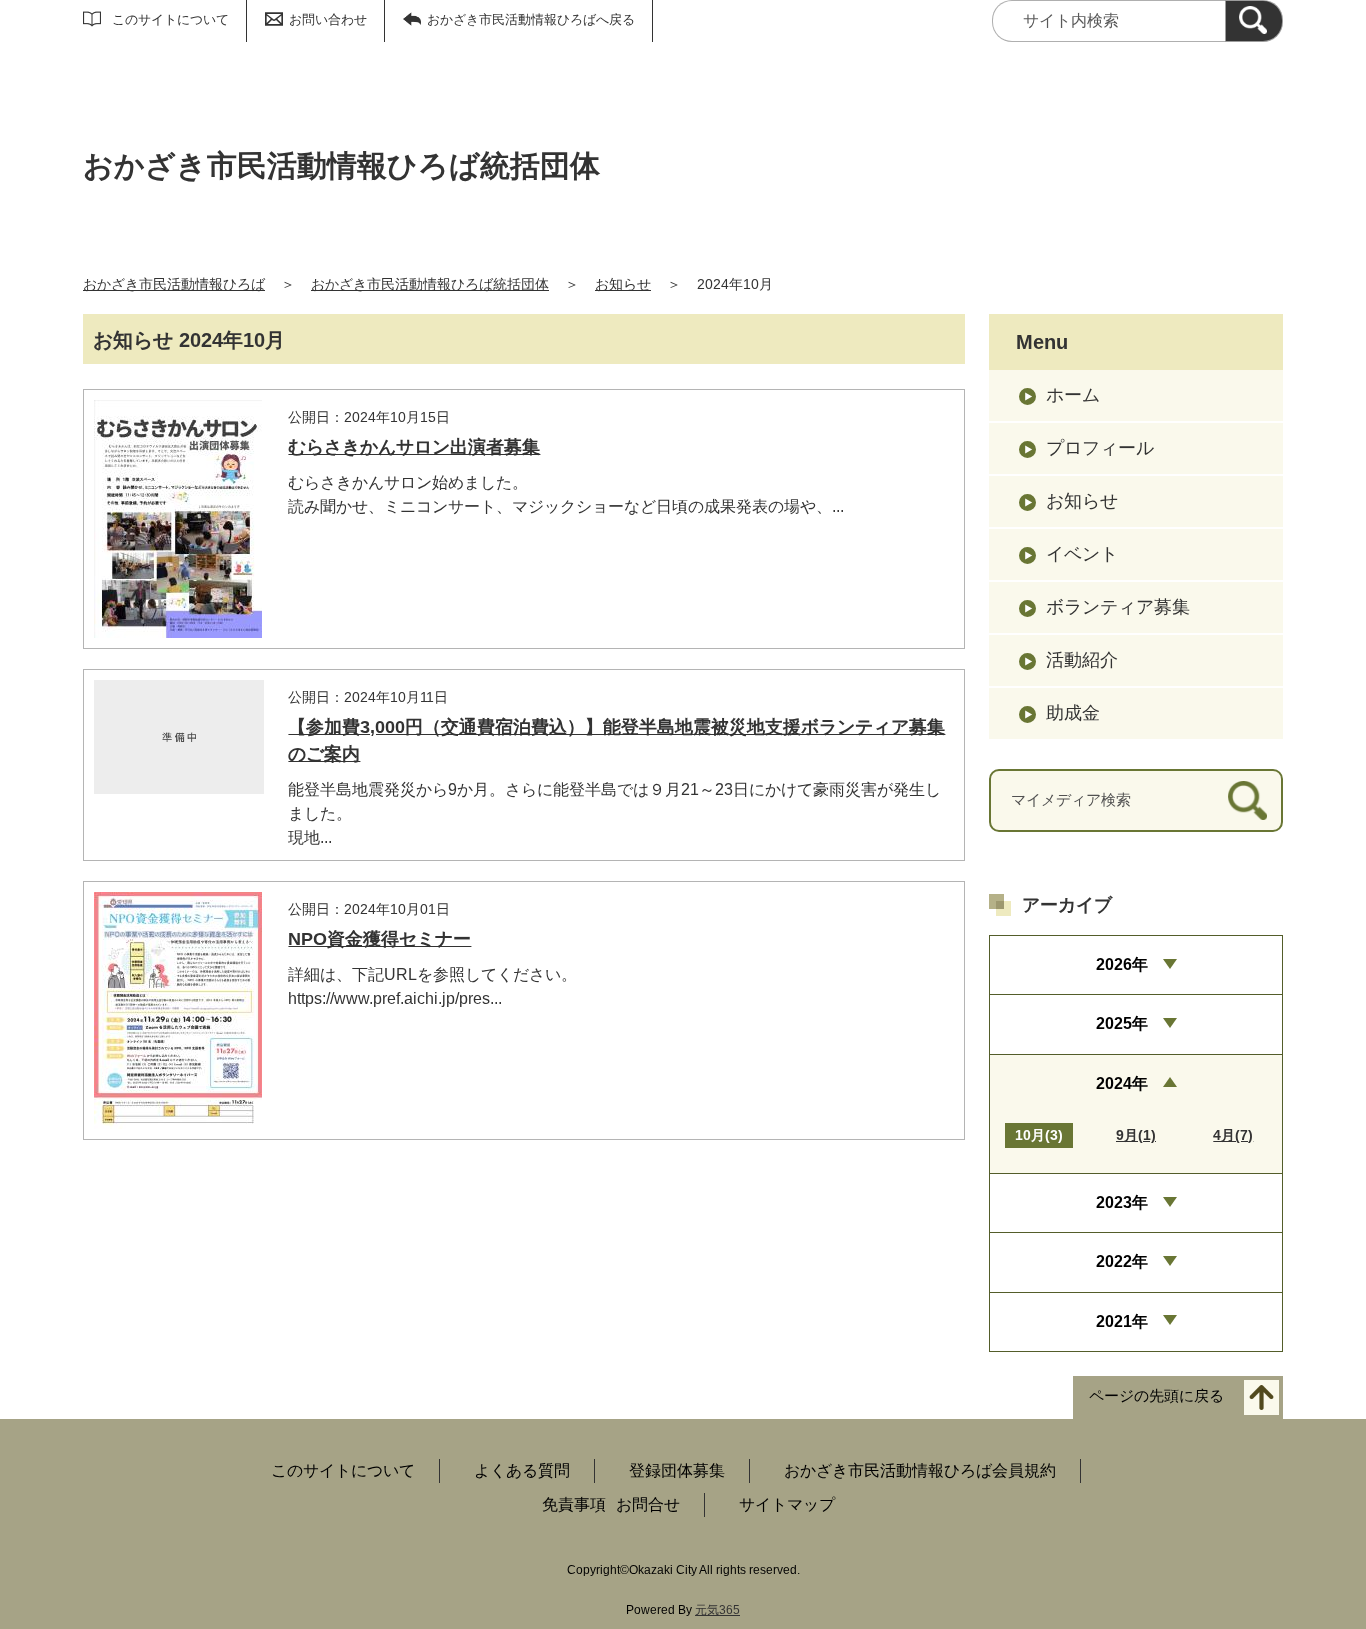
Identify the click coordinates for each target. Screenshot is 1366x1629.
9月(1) (1136, 1135)
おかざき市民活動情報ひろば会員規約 (920, 1470)
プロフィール (1100, 448)
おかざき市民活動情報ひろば (174, 284)
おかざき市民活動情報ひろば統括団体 (430, 284)
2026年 (1122, 964)
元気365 (717, 1610)
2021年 (1122, 1321)
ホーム (1073, 395)
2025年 (1122, 1023)
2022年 (1122, 1261)
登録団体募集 (677, 1470)
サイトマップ (787, 1504)
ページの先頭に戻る (1156, 1396)
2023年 (1122, 1202)
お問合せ (648, 1504)
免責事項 (574, 1504)
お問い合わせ (328, 19)
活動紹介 (1082, 660)
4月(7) (1233, 1135)
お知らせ (623, 284)
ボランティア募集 (1118, 607)
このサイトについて (170, 19)
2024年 (1122, 1083)
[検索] (1254, 21)
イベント (1082, 554)
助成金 (1073, 713)
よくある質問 (522, 1470)
